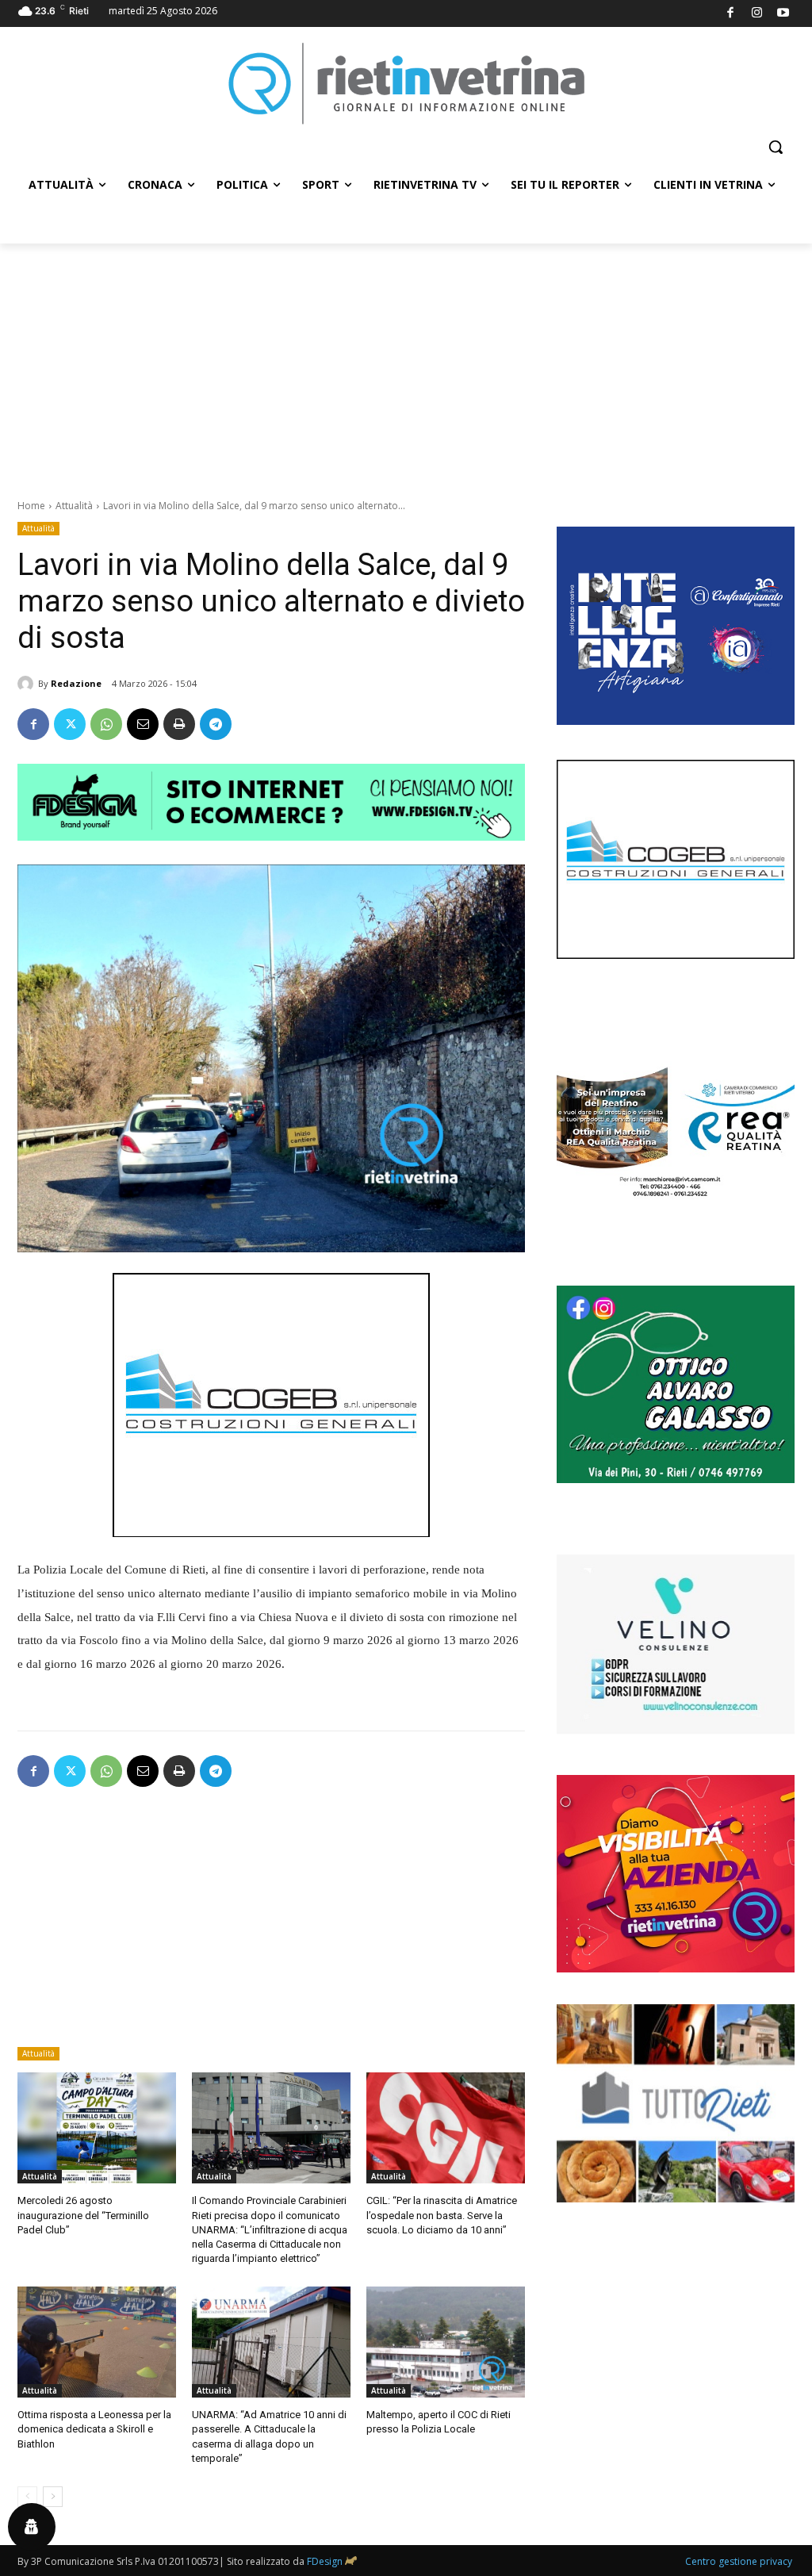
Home (31, 506)
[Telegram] (216, 724)
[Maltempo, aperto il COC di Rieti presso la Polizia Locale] (446, 2342)
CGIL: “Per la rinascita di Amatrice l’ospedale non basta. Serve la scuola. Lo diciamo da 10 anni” (442, 2215)
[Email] (143, 724)
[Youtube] (784, 14)
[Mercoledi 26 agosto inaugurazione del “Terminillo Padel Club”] (97, 2128)
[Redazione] (28, 684)
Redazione (76, 683)
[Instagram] (757, 14)
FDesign (325, 2561)
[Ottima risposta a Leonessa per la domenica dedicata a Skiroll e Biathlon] (97, 2342)
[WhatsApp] (106, 724)
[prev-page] (27, 2497)
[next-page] (53, 2497)
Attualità (74, 506)
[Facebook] (731, 14)
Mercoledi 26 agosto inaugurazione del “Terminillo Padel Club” (83, 2215)
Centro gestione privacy (739, 2561)
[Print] (179, 724)
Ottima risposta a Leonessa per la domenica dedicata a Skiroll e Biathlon (94, 2429)
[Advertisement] (406, 362)
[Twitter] (70, 724)
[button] (776, 147)
